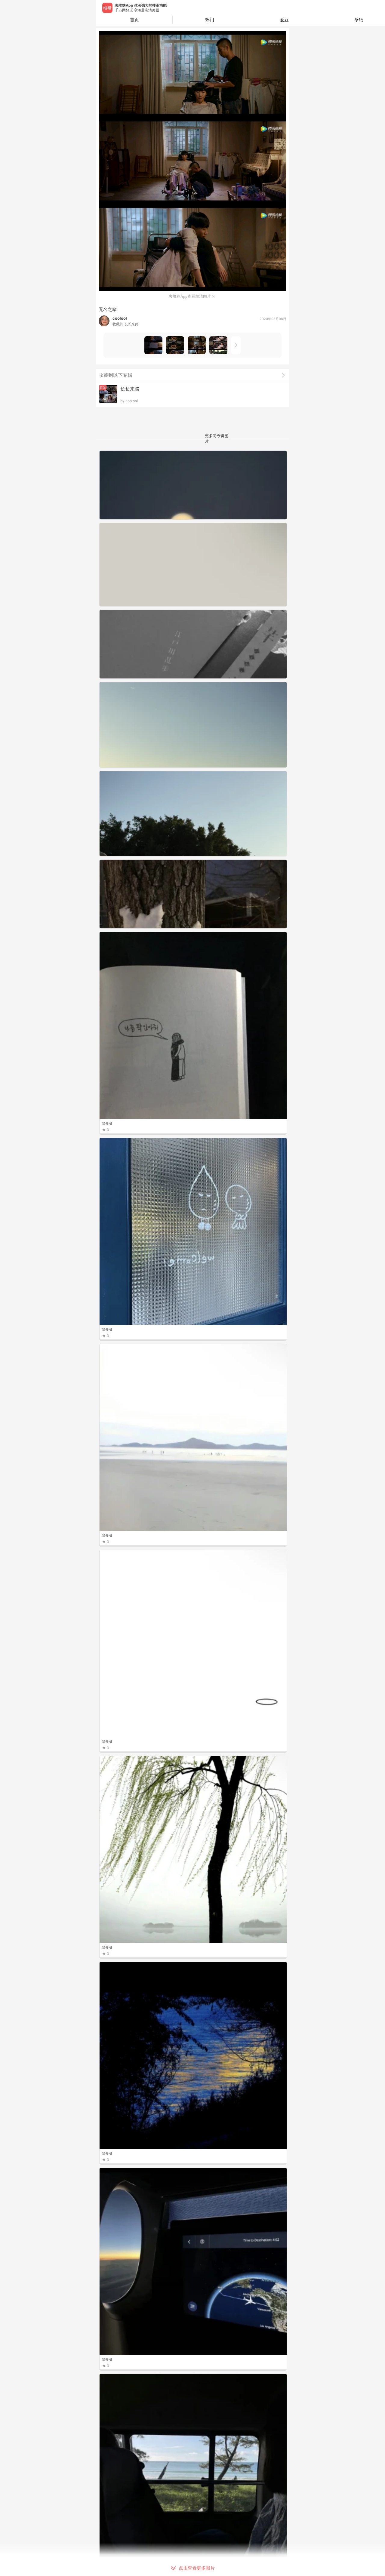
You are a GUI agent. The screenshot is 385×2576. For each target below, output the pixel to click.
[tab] (210, 20)
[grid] (194, 1513)
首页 (134, 20)
